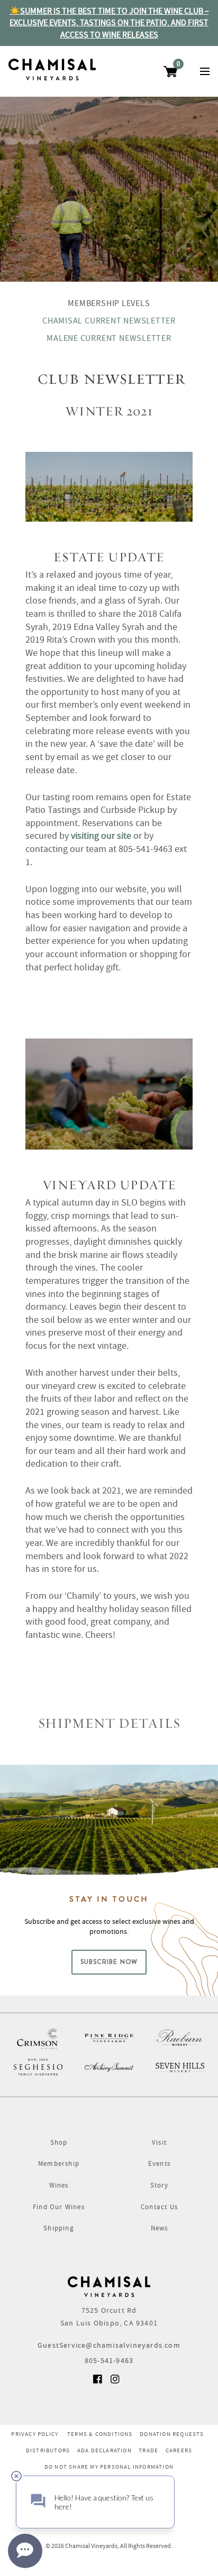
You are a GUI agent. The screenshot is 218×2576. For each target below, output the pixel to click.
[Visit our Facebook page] (98, 2383)
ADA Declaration (105, 2450)
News (160, 2228)
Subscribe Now (109, 1962)
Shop (59, 2142)
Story (160, 2185)
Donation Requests (172, 2434)
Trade (148, 2450)
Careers (179, 2450)
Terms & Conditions (100, 2434)
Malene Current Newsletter (109, 338)
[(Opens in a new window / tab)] (38, 2038)
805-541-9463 (109, 2360)
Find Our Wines (59, 2207)
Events (159, 2163)
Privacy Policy (35, 2434)
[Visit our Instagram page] (116, 2383)
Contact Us (159, 2207)
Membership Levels (109, 303)
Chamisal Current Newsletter (109, 321)
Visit (159, 2142)
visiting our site (101, 836)
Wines (59, 2185)
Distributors (48, 2450)
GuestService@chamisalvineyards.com (109, 2345)
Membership (59, 2163)
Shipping (59, 2228)
